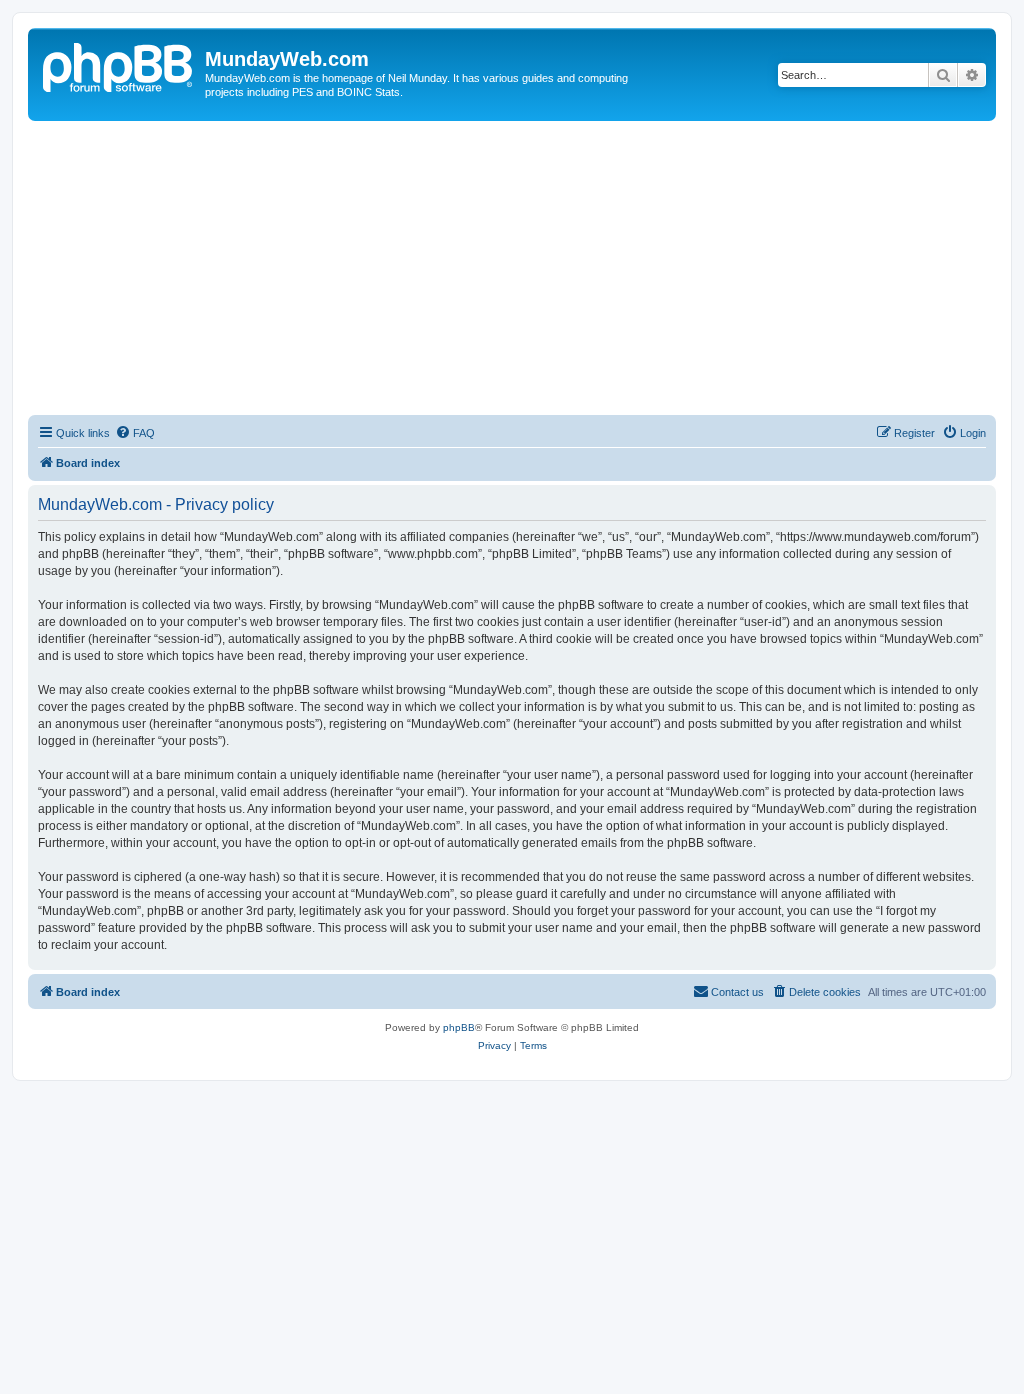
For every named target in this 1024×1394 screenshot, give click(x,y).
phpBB (459, 1027)
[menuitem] (135, 433)
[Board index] (119, 65)
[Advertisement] (512, 271)
